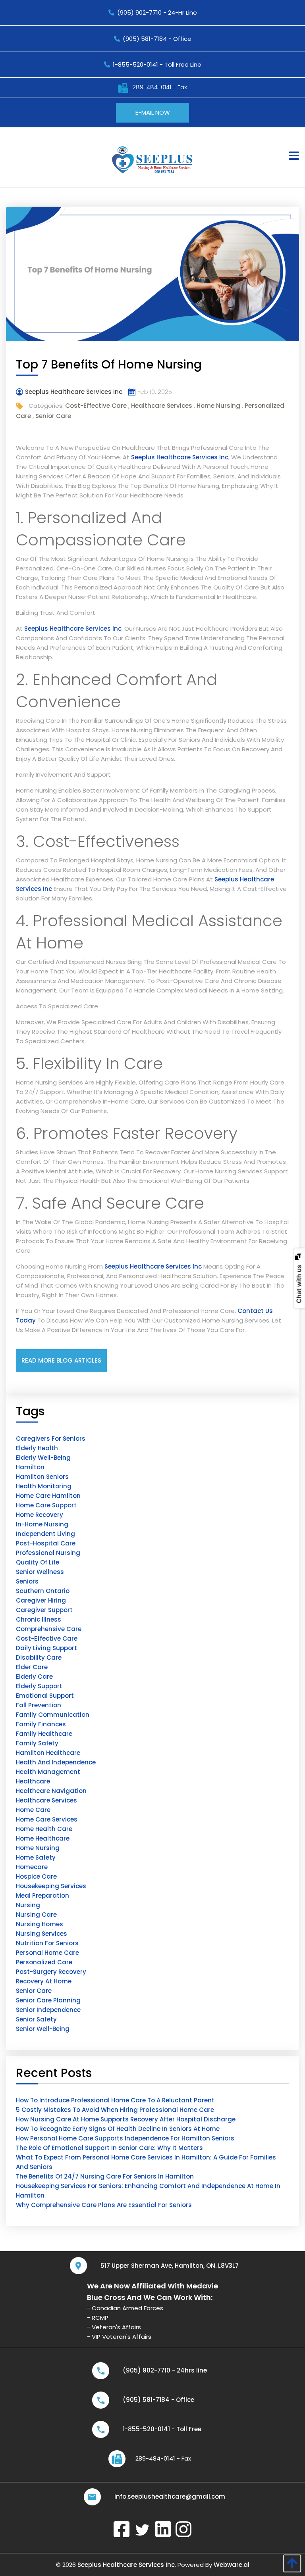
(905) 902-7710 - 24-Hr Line (157, 12)
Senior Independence (48, 2010)
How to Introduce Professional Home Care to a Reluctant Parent (115, 2100)
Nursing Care (36, 1915)
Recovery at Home (44, 1981)
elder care (32, 1667)
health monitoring (44, 1486)
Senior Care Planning (48, 2000)
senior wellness (40, 1572)
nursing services (42, 1934)
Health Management (48, 1772)
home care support (46, 1505)
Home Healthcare (43, 1838)
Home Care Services (47, 1819)
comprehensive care (49, 1629)
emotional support (45, 1696)
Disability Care (39, 1658)
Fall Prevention (39, 1705)
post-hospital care (46, 1543)
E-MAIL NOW (153, 112)
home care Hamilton (48, 1496)
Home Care (33, 1810)
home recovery (40, 1515)
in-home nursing (42, 1524)
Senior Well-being (43, 2029)
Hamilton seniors (42, 1477)
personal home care (47, 1953)
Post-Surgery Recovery (51, 1972)
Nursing (28, 1905)
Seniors (27, 1581)
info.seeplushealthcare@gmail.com (170, 2496)
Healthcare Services (162, 406)
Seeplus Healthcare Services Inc (180, 457)
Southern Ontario (43, 1591)
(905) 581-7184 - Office (157, 39)
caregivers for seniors (51, 1439)
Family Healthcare (44, 1734)
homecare (32, 1867)
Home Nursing (218, 406)
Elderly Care (34, 1677)
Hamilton (30, 1467)
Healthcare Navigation (51, 1791)
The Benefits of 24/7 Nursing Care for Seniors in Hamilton (105, 2176)
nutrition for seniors (47, 1943)
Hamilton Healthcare (48, 1753)
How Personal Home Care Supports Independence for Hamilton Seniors (125, 2138)
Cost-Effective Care (96, 406)
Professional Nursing (48, 1553)
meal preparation (42, 1896)
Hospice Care (36, 1876)
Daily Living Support (46, 1648)
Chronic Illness (39, 1619)
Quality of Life (38, 1562)
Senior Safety (36, 2019)
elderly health (37, 1448)
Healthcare (33, 1781)
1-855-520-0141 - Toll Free (162, 2429)
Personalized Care (44, 1962)
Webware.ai (232, 2565)
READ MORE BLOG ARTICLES (61, 1360)
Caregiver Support (44, 1610)
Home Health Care (44, 1829)
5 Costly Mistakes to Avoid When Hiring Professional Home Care (115, 2110)
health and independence (56, 1762)
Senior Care (53, 416)
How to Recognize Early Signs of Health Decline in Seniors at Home (118, 2129)
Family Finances (41, 1724)
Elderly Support (39, 1686)
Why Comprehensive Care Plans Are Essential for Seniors (104, 2205)
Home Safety (36, 1857)
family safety (37, 1743)
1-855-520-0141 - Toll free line (157, 64)
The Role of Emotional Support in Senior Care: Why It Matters (109, 2148)
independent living (45, 1534)
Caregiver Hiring (41, 1600)
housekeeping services (51, 1886)
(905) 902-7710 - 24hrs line (165, 2370)
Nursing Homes (40, 1924)
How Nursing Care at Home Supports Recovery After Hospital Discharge (126, 2119)
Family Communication (53, 1715)
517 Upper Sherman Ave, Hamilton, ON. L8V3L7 (170, 2266)
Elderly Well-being (43, 1458)
